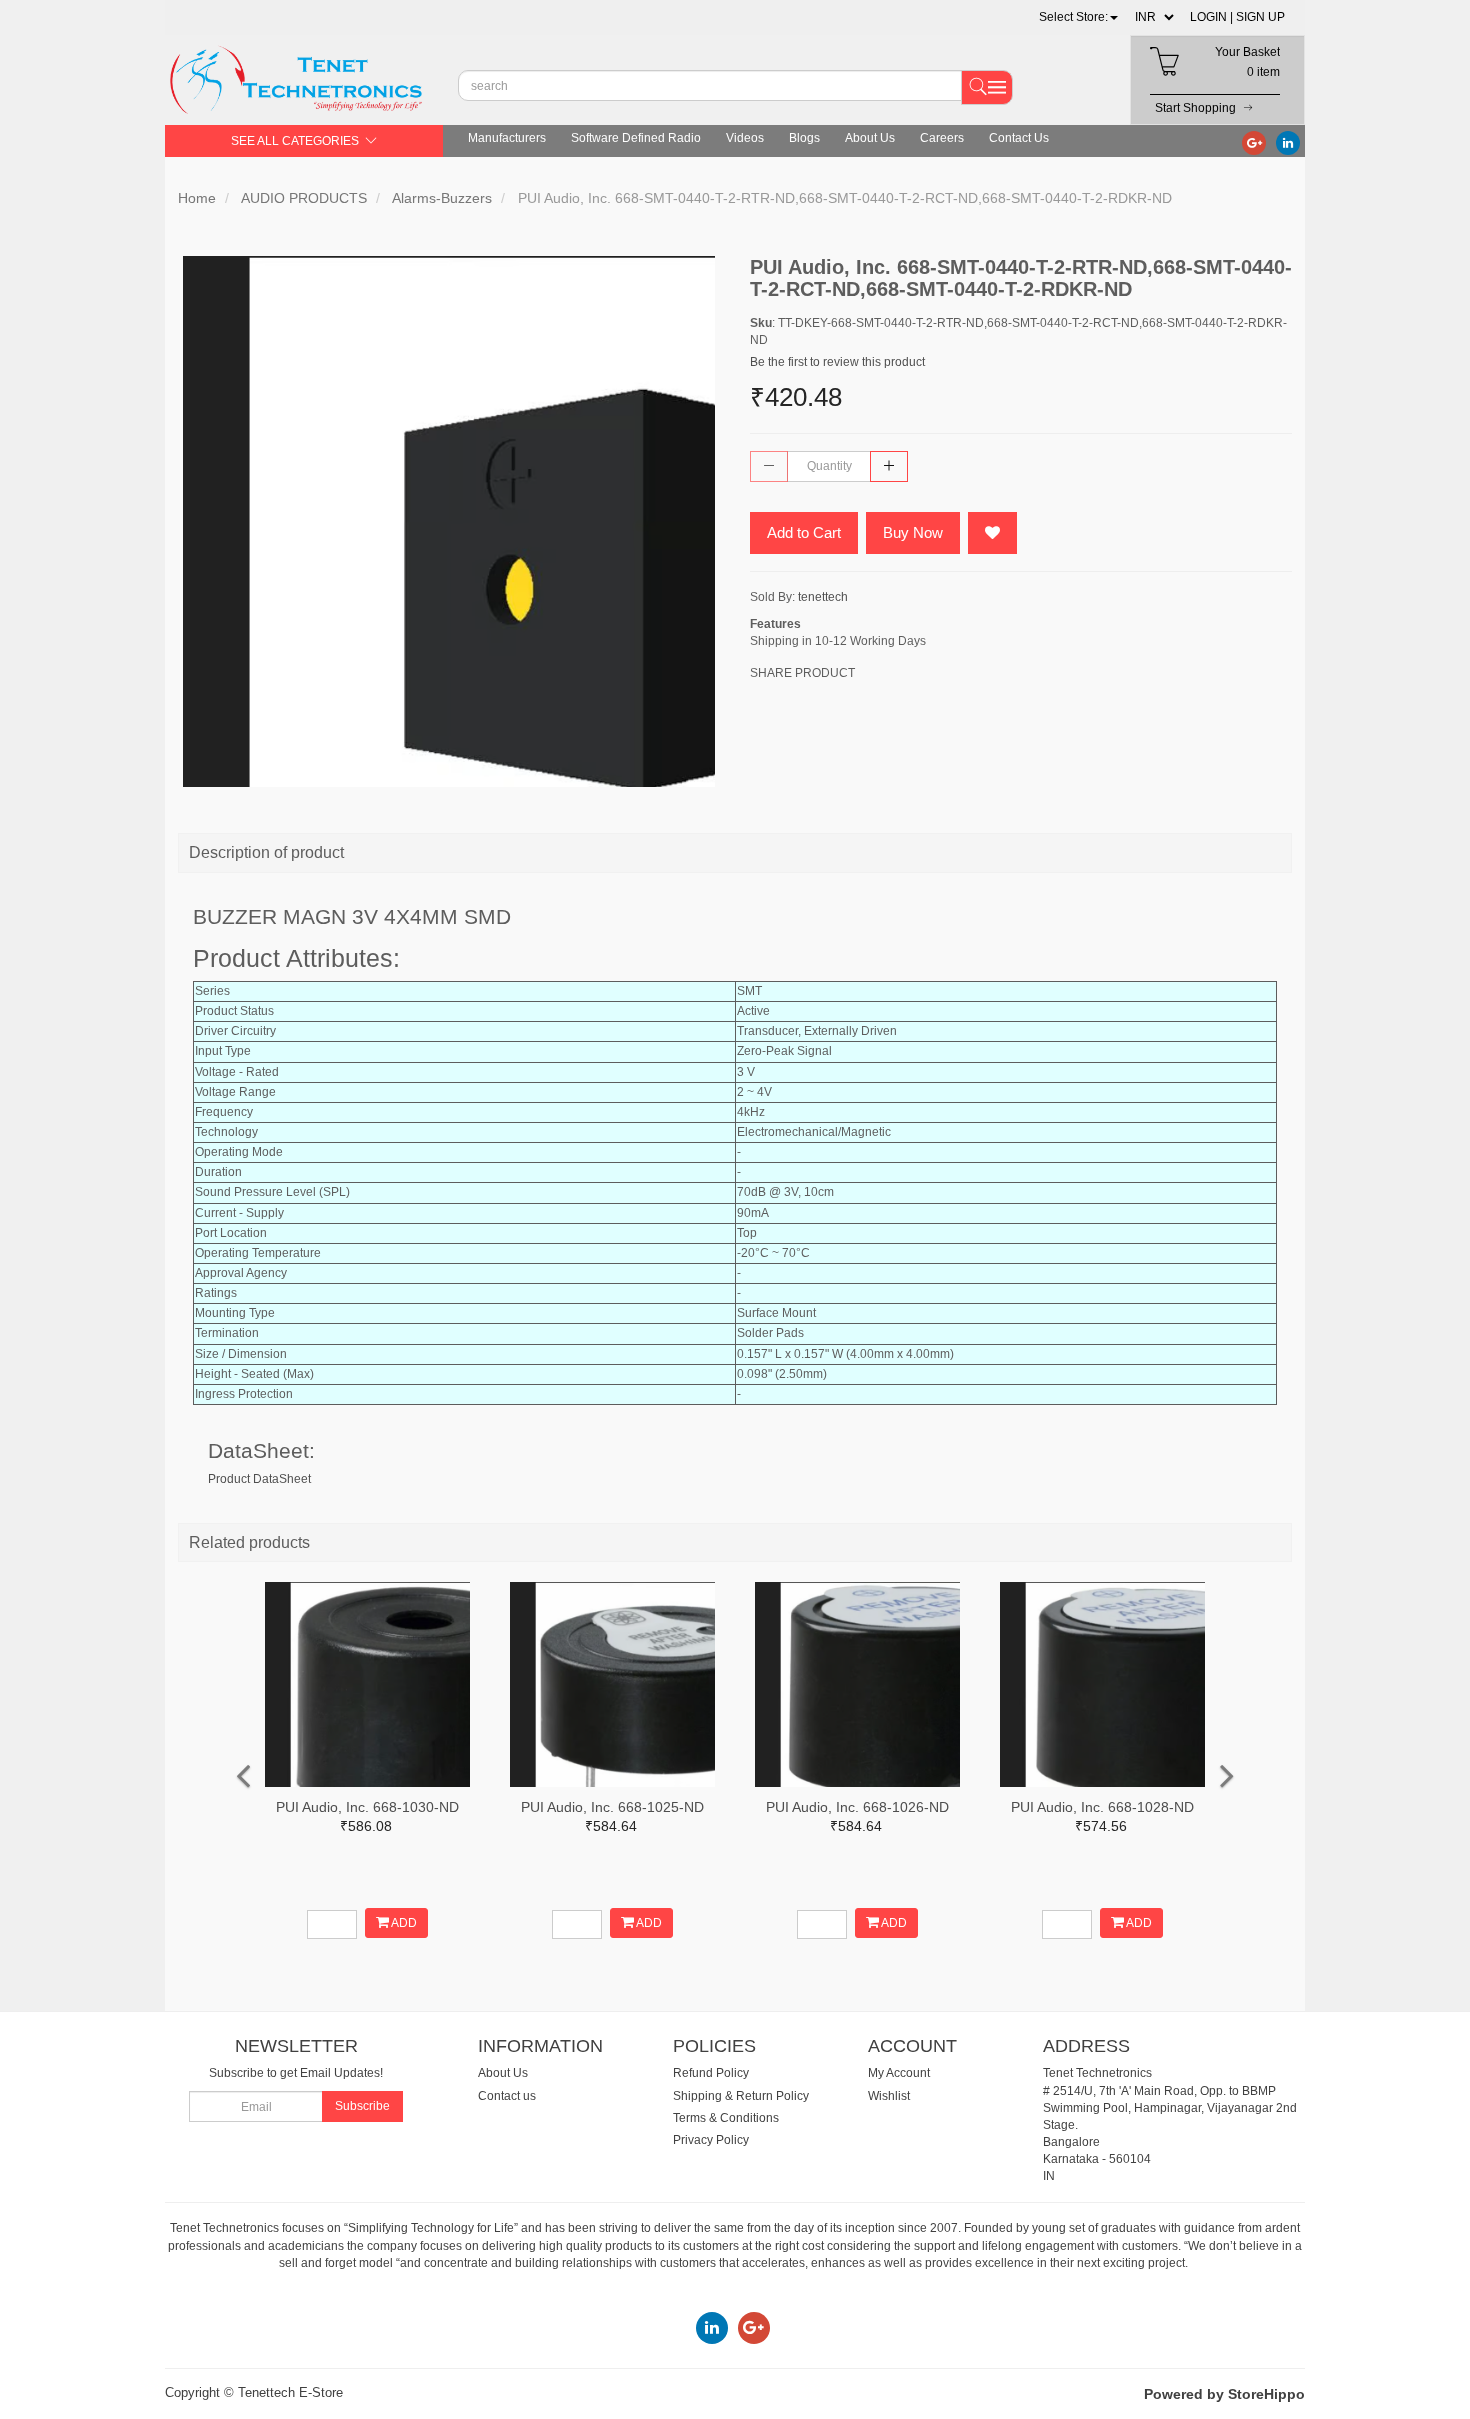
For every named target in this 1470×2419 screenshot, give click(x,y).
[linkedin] (1288, 142)
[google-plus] (1254, 142)
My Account (899, 2073)
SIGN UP (1260, 17)
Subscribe (362, 2106)
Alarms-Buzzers (442, 198)
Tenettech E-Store (290, 2392)
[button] (1078, 17)
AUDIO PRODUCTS (304, 198)
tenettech (823, 597)
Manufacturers (507, 138)
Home (197, 198)
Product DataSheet (259, 1479)
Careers (942, 138)
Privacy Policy (711, 2140)
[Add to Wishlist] (992, 533)
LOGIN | (1211, 17)
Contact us (507, 2096)
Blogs (804, 138)
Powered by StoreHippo (1224, 2394)
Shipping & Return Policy (741, 2096)
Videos (745, 138)
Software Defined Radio (636, 138)
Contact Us (1019, 138)
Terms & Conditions (726, 2118)
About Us (870, 138)
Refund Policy (711, 2073)
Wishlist (889, 2096)
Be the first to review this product (837, 362)
